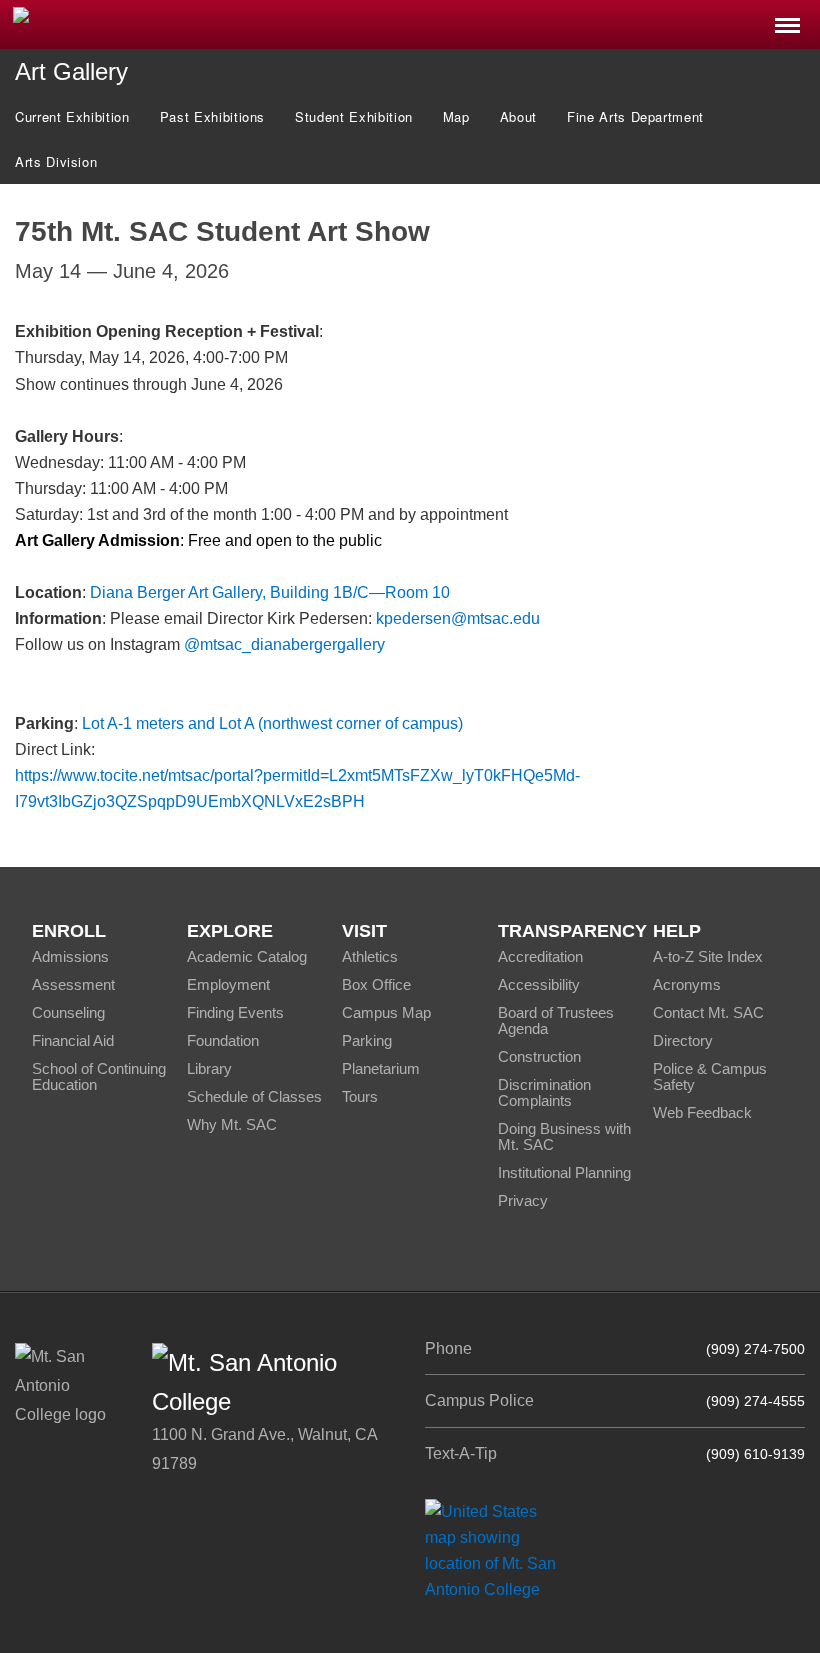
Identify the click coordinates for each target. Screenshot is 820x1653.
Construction (539, 1056)
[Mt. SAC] (171, 23)
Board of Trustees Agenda (556, 1020)
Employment (228, 984)
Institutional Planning (564, 1172)
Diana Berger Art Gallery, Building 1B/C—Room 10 (270, 592)
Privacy (523, 1200)
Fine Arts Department (635, 116)
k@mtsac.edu (458, 618)
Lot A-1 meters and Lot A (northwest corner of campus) (272, 723)
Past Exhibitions (212, 116)
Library (209, 1068)
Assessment (73, 984)
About (518, 116)
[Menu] (787, 19)
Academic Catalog (247, 956)
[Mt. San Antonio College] (497, 1549)
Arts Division (56, 161)
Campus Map (386, 1012)
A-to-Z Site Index (708, 956)
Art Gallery (71, 71)
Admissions (70, 956)
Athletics (370, 956)
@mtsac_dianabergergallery (284, 644)
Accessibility (539, 984)
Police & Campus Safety (710, 1076)
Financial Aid (73, 1040)
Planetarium (381, 1068)
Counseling (68, 1012)
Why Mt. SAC (232, 1124)
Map (456, 116)
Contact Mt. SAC (708, 1012)
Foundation (223, 1040)
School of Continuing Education (99, 1076)
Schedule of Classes (254, 1096)
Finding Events (235, 1012)
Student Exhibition (354, 116)
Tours (360, 1096)
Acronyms (687, 984)
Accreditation (540, 956)
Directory (683, 1040)
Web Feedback (702, 1112)
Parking (367, 1040)
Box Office (376, 984)
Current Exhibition (72, 116)
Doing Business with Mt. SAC (564, 1136)
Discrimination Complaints (544, 1092)
